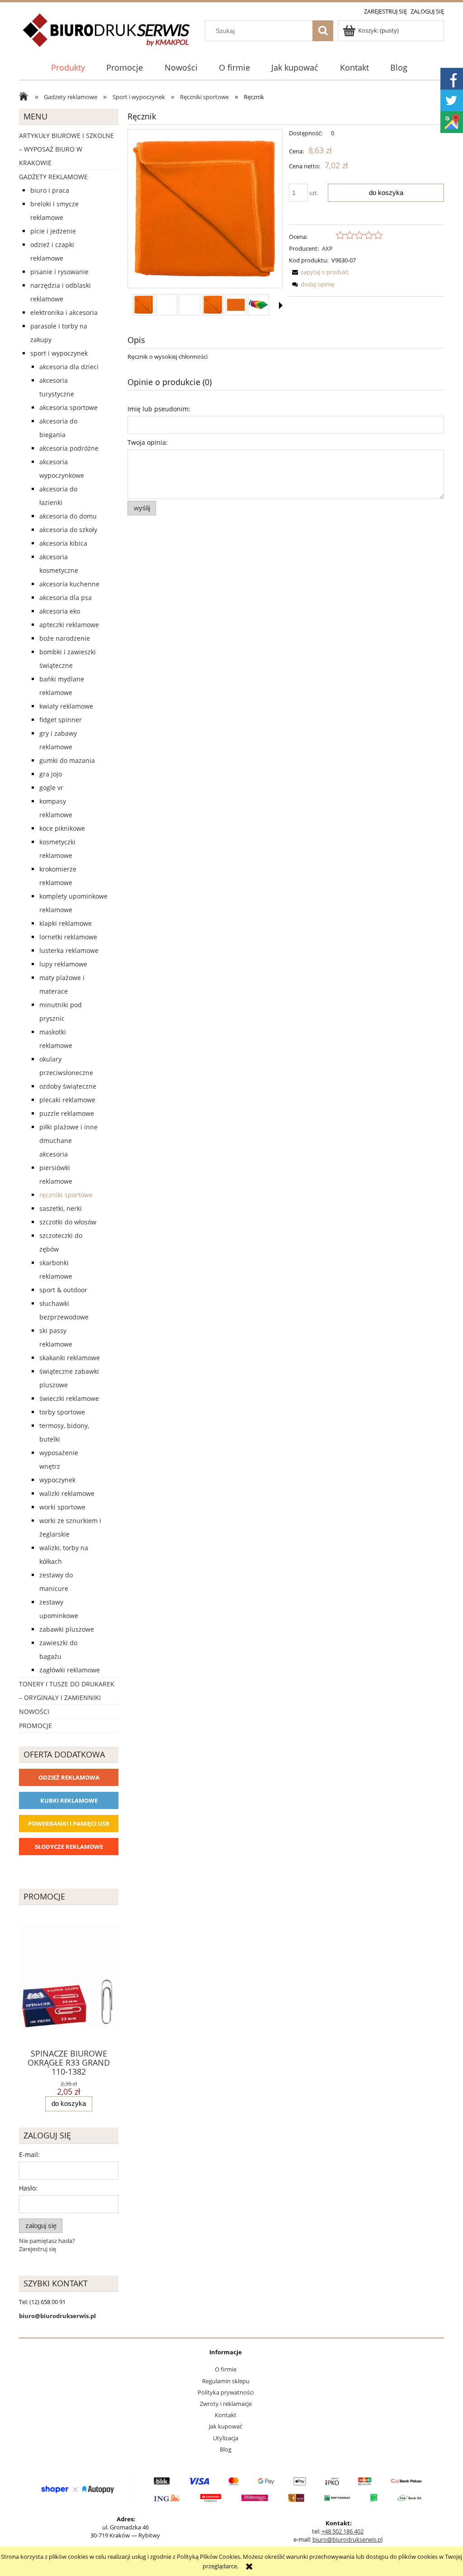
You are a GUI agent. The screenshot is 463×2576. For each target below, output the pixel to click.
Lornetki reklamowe (68, 937)
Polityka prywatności (226, 2392)
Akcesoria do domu (68, 516)
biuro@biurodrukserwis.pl (347, 2539)
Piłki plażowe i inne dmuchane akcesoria (69, 1140)
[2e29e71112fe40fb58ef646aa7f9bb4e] (258, 305)
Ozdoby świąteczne (68, 1086)
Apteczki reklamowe (69, 625)
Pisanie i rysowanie (59, 272)
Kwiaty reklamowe (66, 706)
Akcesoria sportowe (69, 407)
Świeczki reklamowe (69, 1398)
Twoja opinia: (148, 442)
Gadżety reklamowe (53, 177)
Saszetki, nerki (61, 1208)
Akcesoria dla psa (66, 598)
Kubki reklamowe (69, 1800)
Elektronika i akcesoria (64, 312)
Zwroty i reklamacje (226, 2404)
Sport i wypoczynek (59, 353)
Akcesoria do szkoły (68, 530)
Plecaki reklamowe (67, 1100)
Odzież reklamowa (69, 1777)
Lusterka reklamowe (69, 950)
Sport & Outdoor (63, 1290)
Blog (226, 2449)
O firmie (226, 2369)
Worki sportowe (62, 1507)
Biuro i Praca (50, 190)
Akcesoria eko (60, 611)
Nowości (34, 1712)
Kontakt (226, 2415)
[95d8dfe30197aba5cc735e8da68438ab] (213, 305)
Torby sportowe (62, 1412)
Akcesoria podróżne (69, 448)
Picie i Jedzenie (53, 231)
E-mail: (29, 2155)
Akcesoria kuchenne (69, 584)
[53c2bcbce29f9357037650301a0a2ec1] (144, 305)
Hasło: (28, 2188)
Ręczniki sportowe (66, 1195)
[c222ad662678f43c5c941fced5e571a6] (236, 305)
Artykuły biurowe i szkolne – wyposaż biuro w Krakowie (66, 149)
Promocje (35, 1726)
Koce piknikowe (62, 828)
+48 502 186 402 (343, 2531)
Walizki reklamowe (67, 1493)
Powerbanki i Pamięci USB (69, 1824)
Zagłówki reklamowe (70, 1670)
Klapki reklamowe (66, 923)
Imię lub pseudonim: (159, 409)
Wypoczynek (57, 1480)
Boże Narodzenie (65, 638)
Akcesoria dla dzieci (69, 367)
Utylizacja (226, 2438)
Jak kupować (226, 2426)
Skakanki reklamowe (70, 1358)
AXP (327, 248)
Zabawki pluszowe (67, 1629)
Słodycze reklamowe (69, 1847)
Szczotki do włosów (68, 1222)
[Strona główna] (107, 35)
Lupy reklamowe (63, 964)
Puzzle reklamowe (67, 1113)
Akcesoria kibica (63, 543)
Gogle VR (51, 788)
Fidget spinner (61, 720)
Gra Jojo (51, 774)
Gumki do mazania (67, 760)
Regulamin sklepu (226, 2381)
